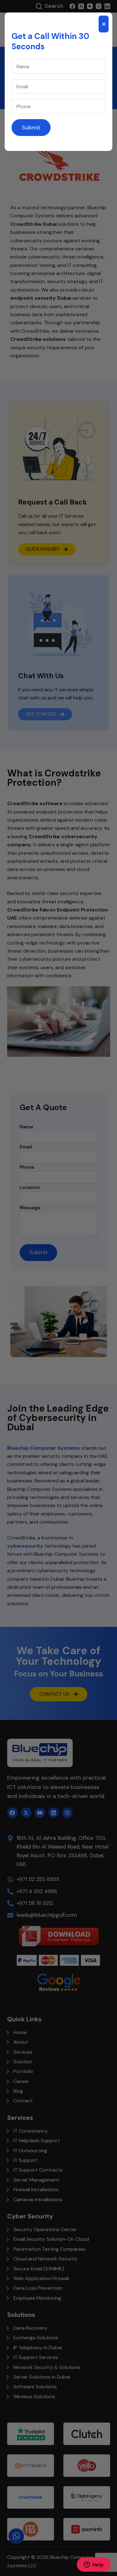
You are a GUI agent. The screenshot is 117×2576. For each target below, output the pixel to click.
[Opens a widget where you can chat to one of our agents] (94, 2565)
